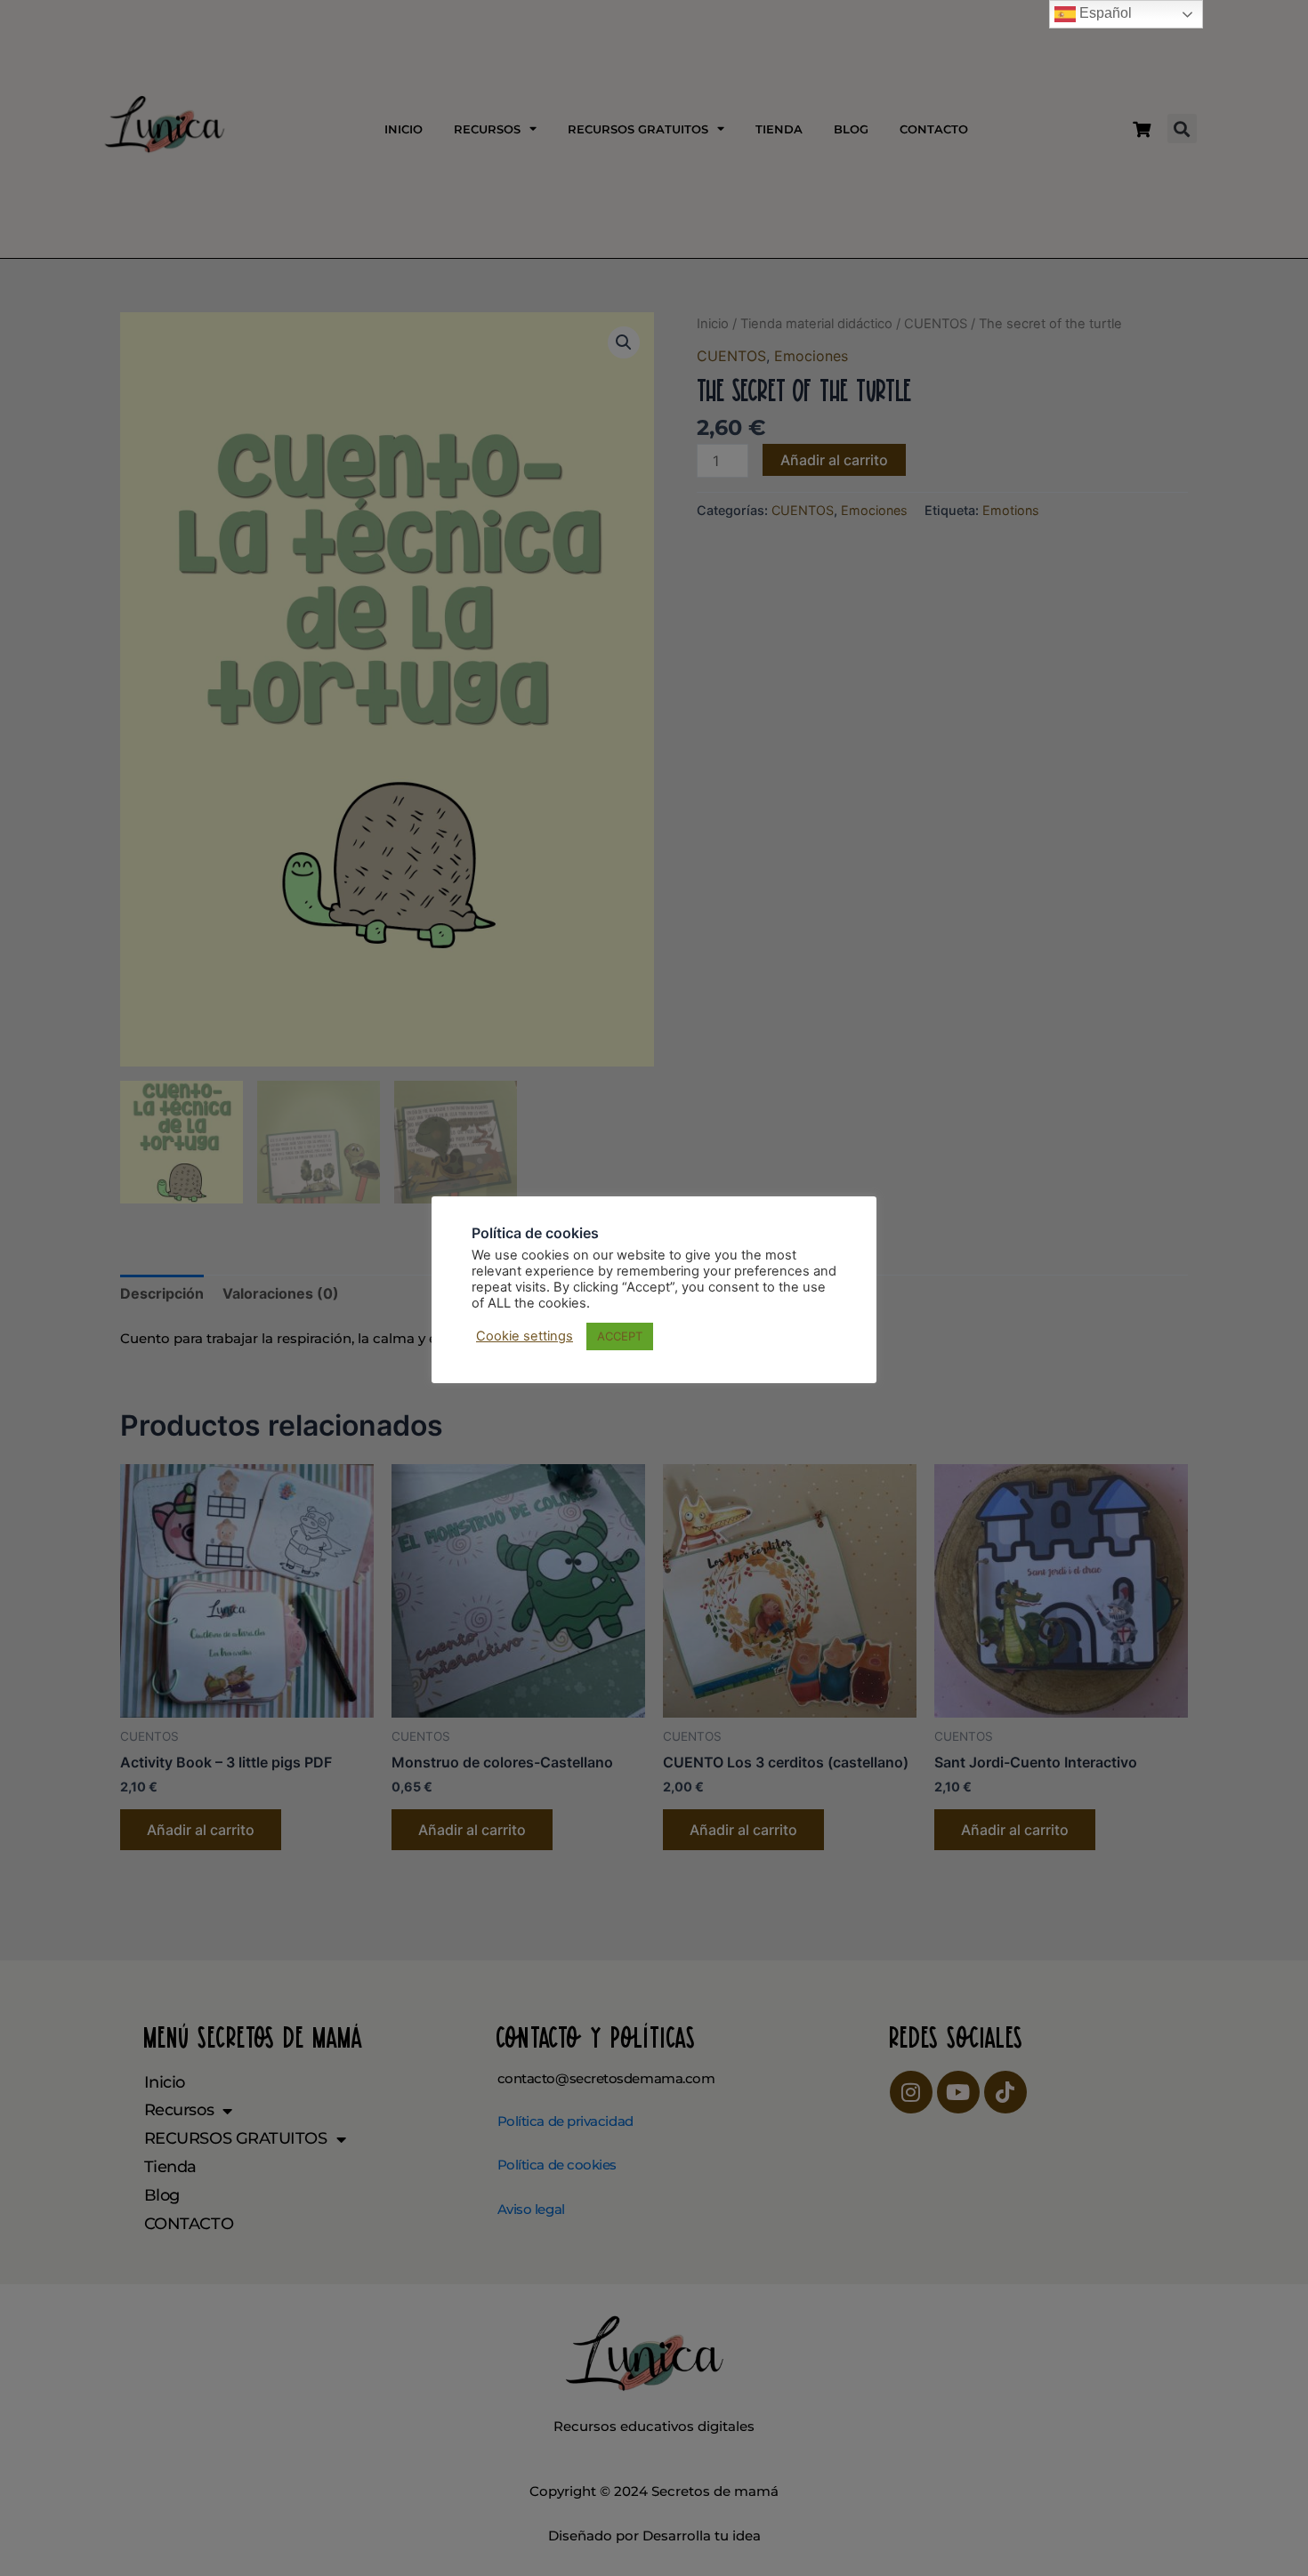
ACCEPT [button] (620, 1336)
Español (1104, 13)
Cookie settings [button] (525, 1336)
